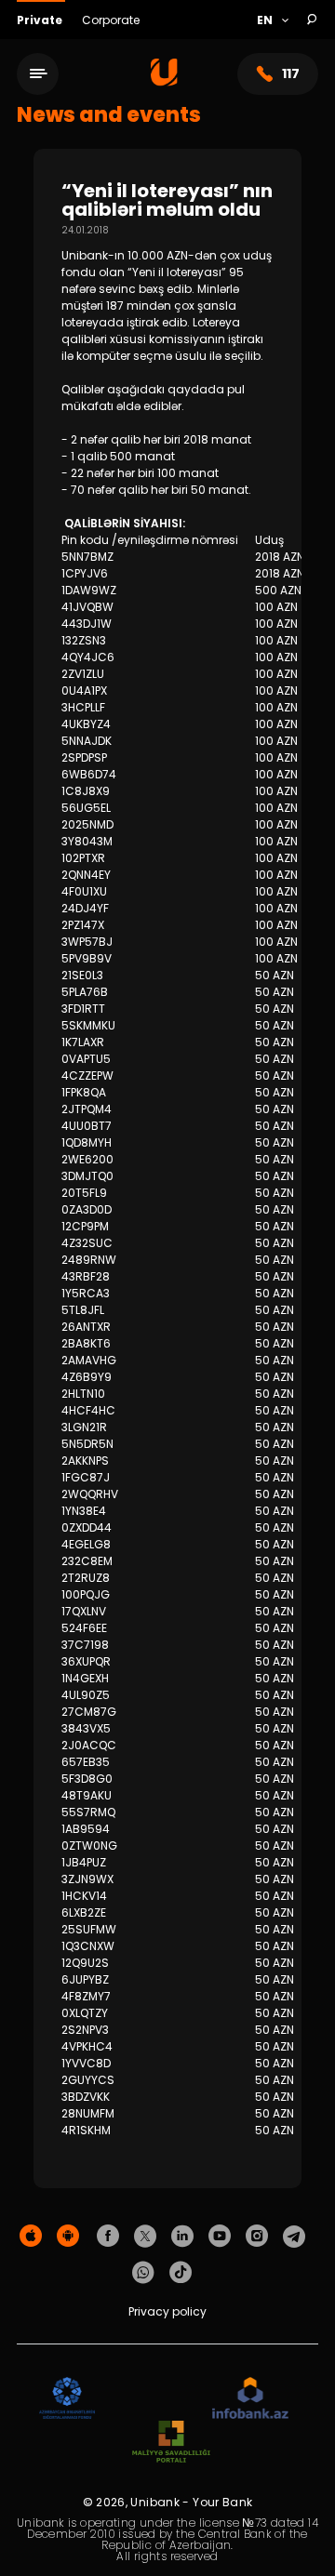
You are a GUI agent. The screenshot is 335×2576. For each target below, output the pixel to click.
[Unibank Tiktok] (181, 2273)
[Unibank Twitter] (145, 2237)
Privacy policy (167, 2311)
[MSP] (171, 2443)
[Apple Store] (31, 2237)
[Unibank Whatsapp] (143, 2273)
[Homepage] (164, 81)
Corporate (111, 20)
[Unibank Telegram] (294, 2237)
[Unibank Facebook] (108, 2237)
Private (41, 20)
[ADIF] (67, 2399)
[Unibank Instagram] (257, 2237)
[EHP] (154, 2399)
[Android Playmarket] (68, 2237)
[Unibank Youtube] (220, 2237)
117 (291, 73)
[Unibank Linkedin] (182, 2237)
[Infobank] (251, 2399)
